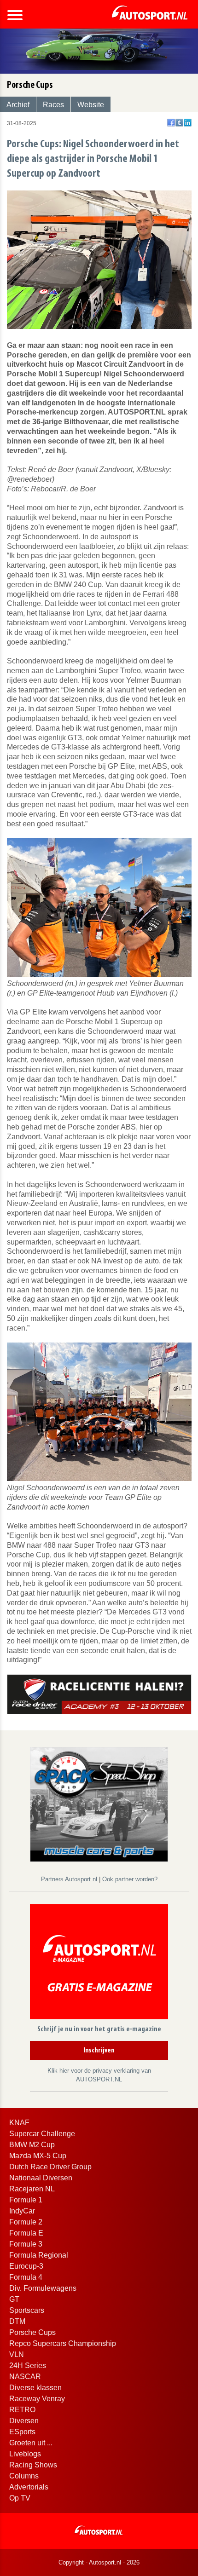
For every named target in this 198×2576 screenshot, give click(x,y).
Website (91, 105)
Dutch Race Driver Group (50, 2167)
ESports (22, 2432)
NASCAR (25, 2377)
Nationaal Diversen (41, 2178)
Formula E (26, 2233)
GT (14, 2299)
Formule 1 (26, 2200)
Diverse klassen (35, 2388)
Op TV (20, 2498)
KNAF (19, 2123)
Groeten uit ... (31, 2443)
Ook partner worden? (130, 1879)
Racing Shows (33, 2465)
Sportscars (27, 2310)
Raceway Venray (37, 2399)
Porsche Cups (32, 2332)
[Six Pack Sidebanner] (99, 1804)
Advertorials (29, 2487)
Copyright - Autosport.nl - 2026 (99, 2562)
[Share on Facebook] (171, 123)
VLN (17, 2354)
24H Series (28, 2366)
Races (53, 105)
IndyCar (22, 2211)
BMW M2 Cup (32, 2145)
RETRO (22, 2410)
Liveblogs (25, 2454)
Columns (24, 2476)
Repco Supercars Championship (63, 2343)
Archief (18, 105)
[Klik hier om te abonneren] (99, 1963)
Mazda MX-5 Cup (38, 2156)
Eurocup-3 (26, 2266)
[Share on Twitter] (179, 123)
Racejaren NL (32, 2189)
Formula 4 (26, 2277)
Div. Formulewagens (43, 2288)
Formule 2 (26, 2222)
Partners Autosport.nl (70, 1879)
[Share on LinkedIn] (188, 123)
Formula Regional (39, 2255)
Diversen (24, 2421)
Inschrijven (99, 2051)
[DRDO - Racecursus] (99, 1694)
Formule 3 (26, 2244)
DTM (17, 2321)
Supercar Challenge (42, 2134)
